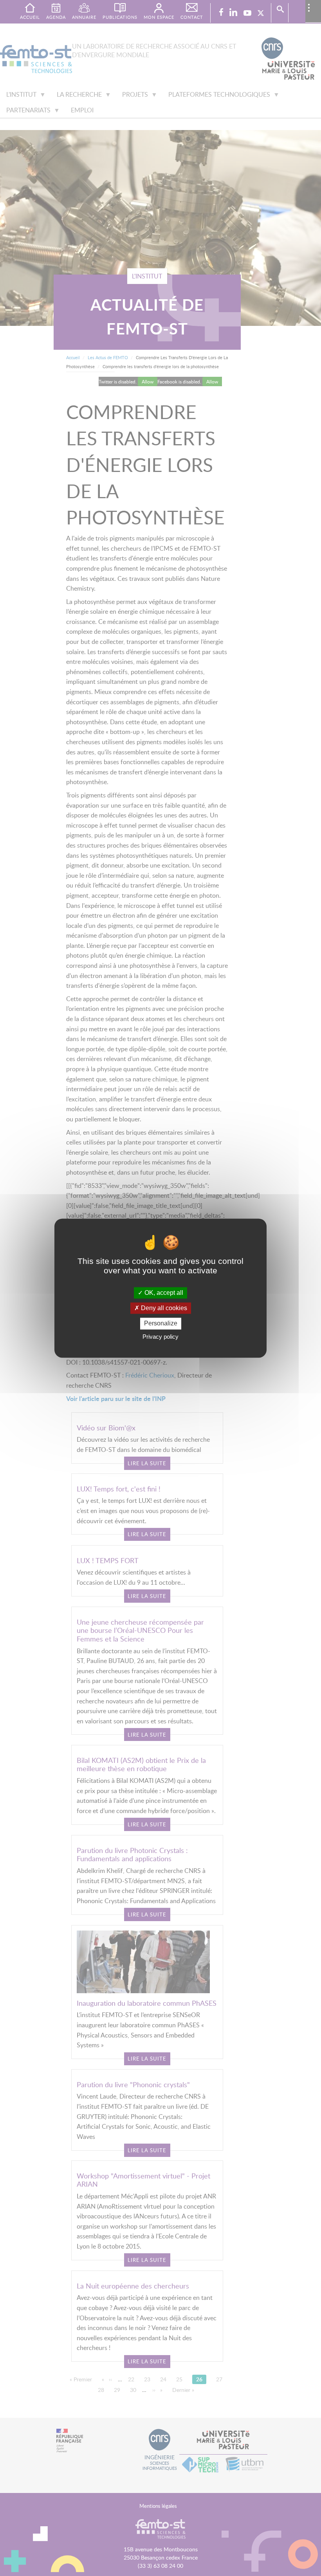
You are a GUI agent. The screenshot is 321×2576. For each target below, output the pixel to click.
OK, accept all (163, 1293)
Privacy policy (160, 1337)
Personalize (161, 1324)
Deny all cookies (163, 1308)
